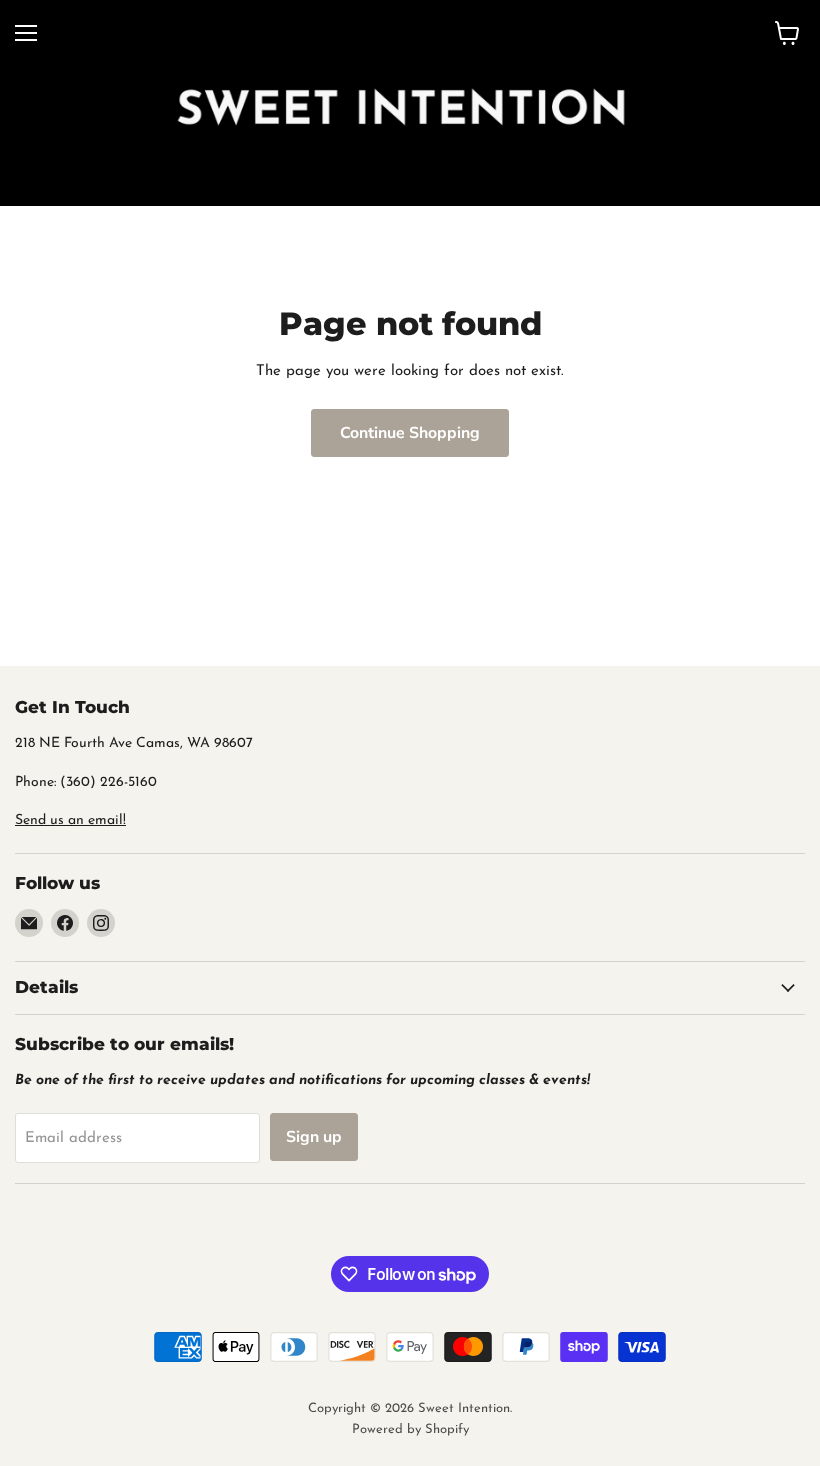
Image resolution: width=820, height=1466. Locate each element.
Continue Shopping (410, 433)
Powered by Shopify (410, 1429)
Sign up (314, 1137)
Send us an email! (70, 820)
